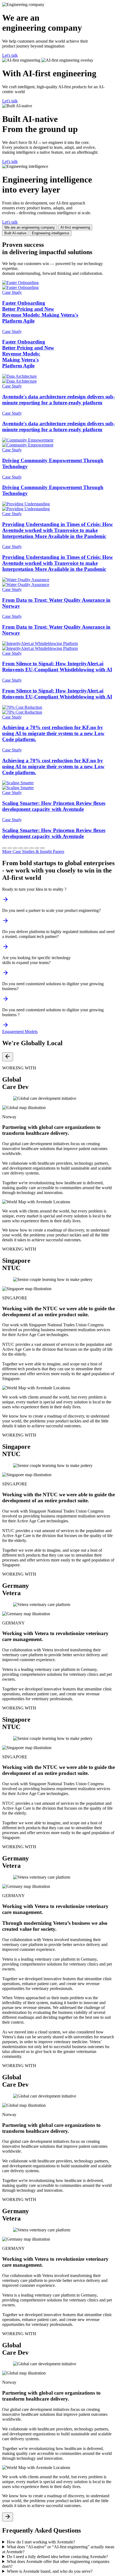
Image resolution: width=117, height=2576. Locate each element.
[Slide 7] (37, 848)
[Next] (8, 2517)
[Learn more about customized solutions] (5, 1027)
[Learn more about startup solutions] (5, 901)
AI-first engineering (75, 227)
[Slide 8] (42, 848)
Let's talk (10, 55)
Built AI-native (15, 233)
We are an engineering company (30, 227)
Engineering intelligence (50, 233)
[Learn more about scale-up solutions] (5, 922)
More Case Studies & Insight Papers (33, 851)
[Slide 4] (21, 848)
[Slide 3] (15, 848)
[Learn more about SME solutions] (5, 1001)
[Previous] (8, 1057)
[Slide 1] (4, 848)
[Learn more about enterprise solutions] (5, 974)
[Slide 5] (26, 848)
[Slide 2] (10, 848)
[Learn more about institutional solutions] (5, 948)
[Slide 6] (32, 848)
